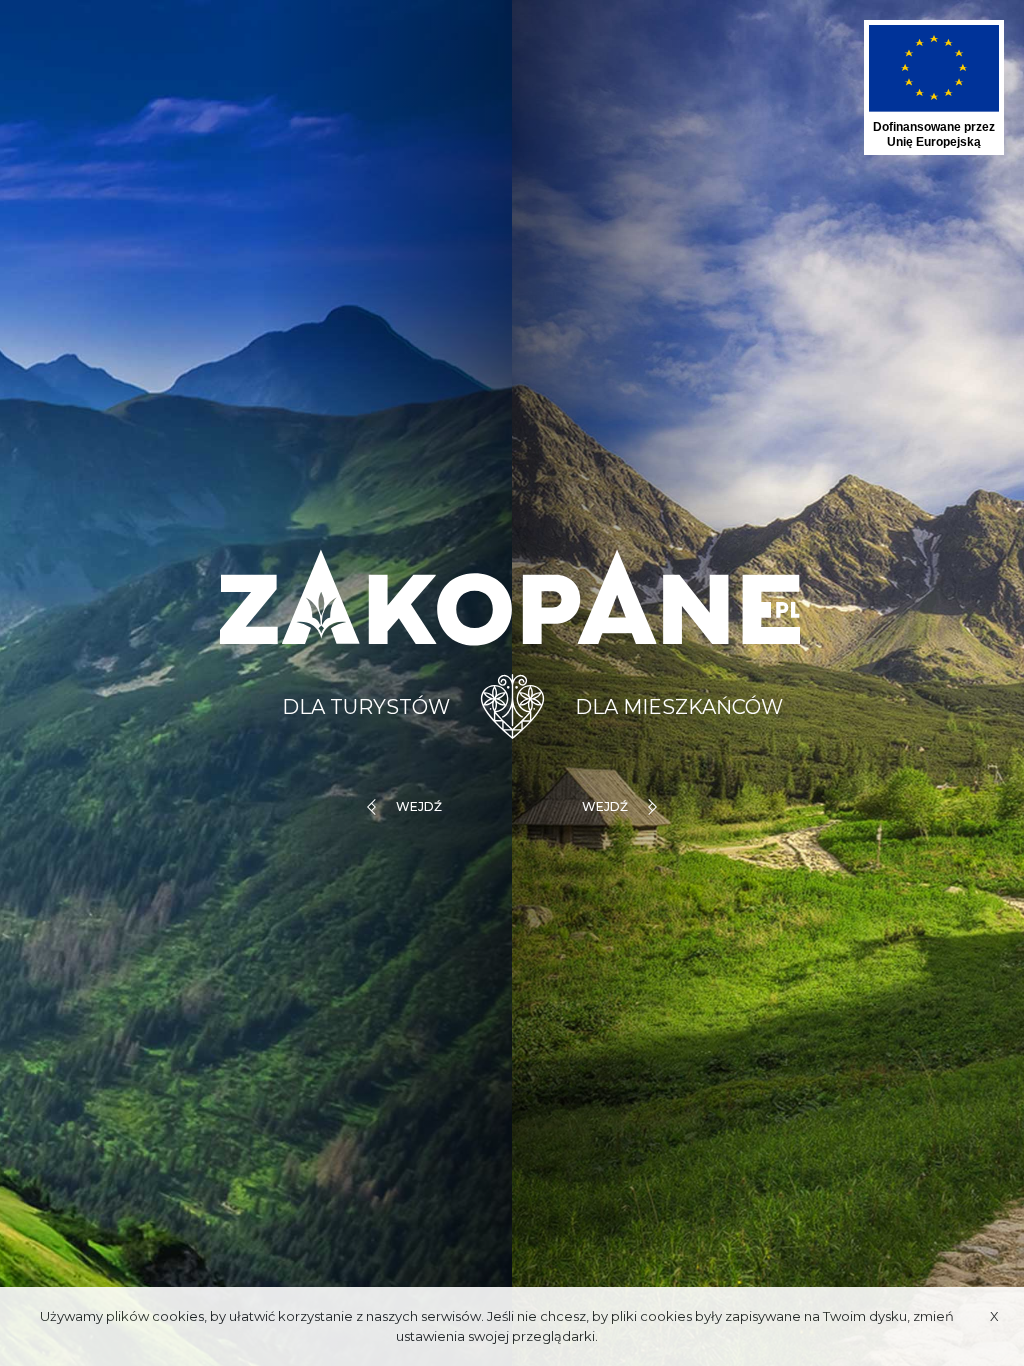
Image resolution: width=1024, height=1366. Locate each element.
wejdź (419, 806)
